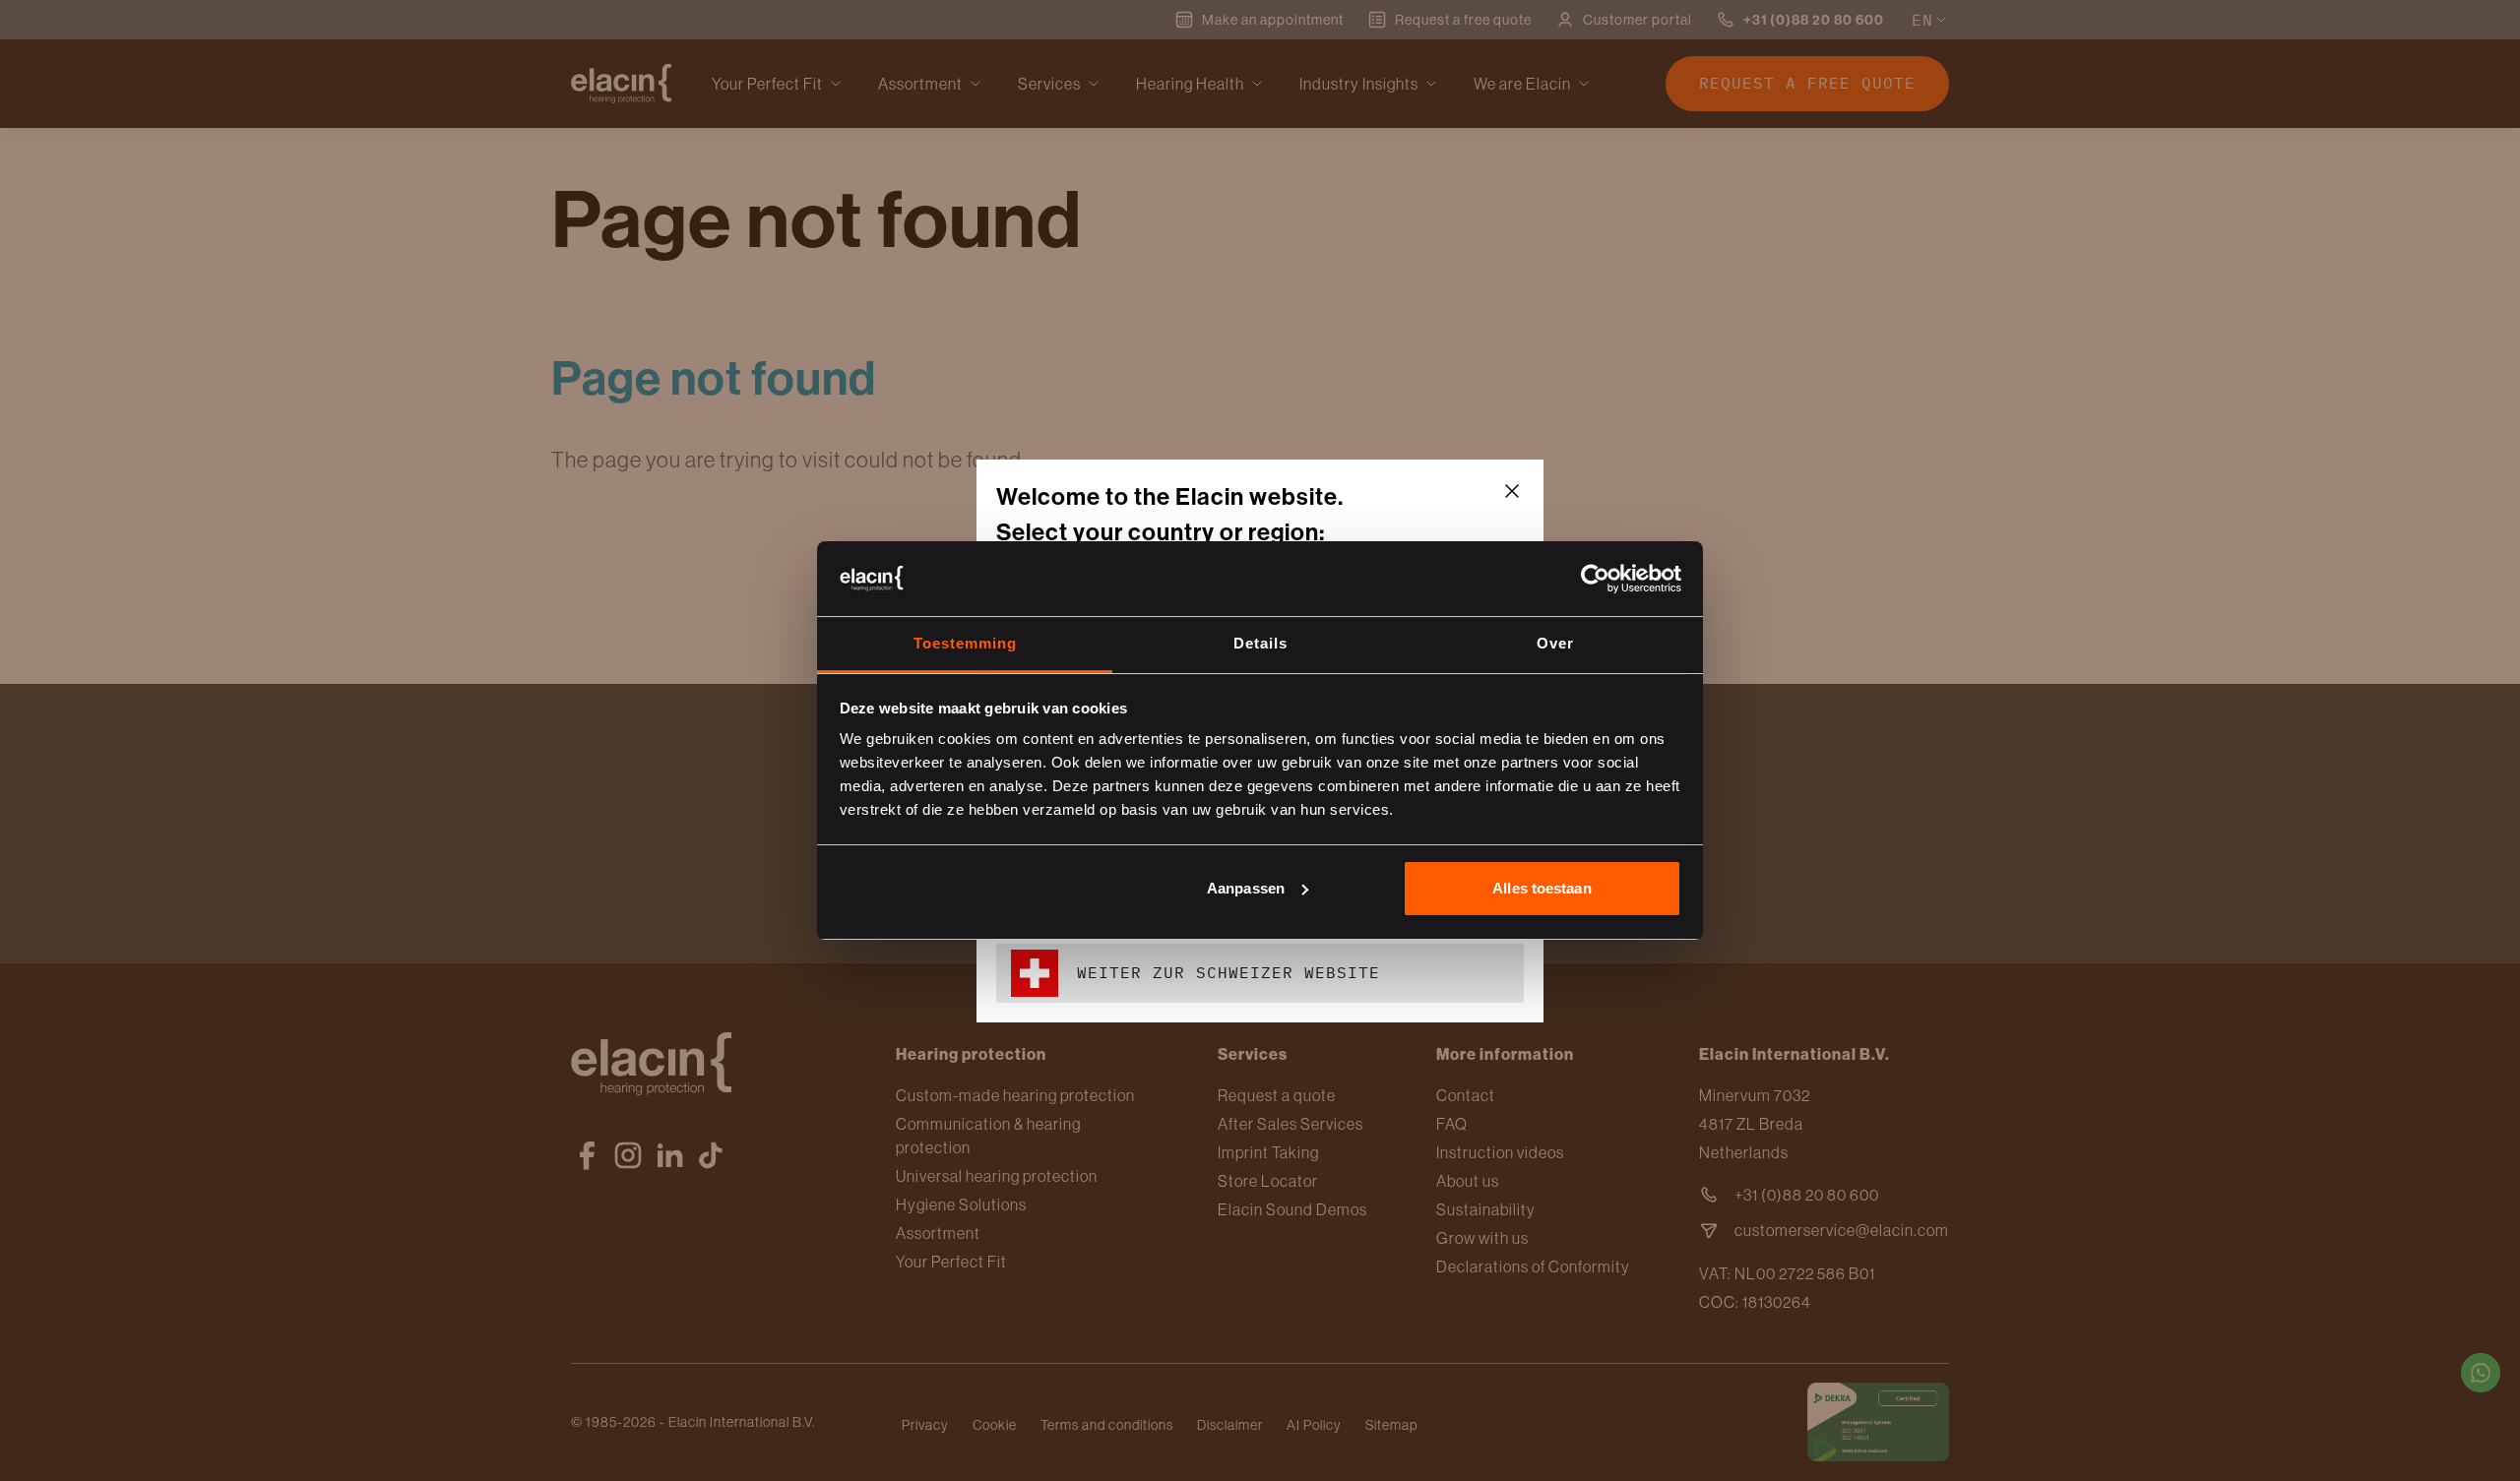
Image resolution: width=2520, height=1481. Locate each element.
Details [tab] (1260, 643)
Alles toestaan (1542, 888)
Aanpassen (1246, 888)
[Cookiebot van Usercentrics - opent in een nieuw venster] (1595, 579)
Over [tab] (1555, 643)
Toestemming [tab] (965, 643)
